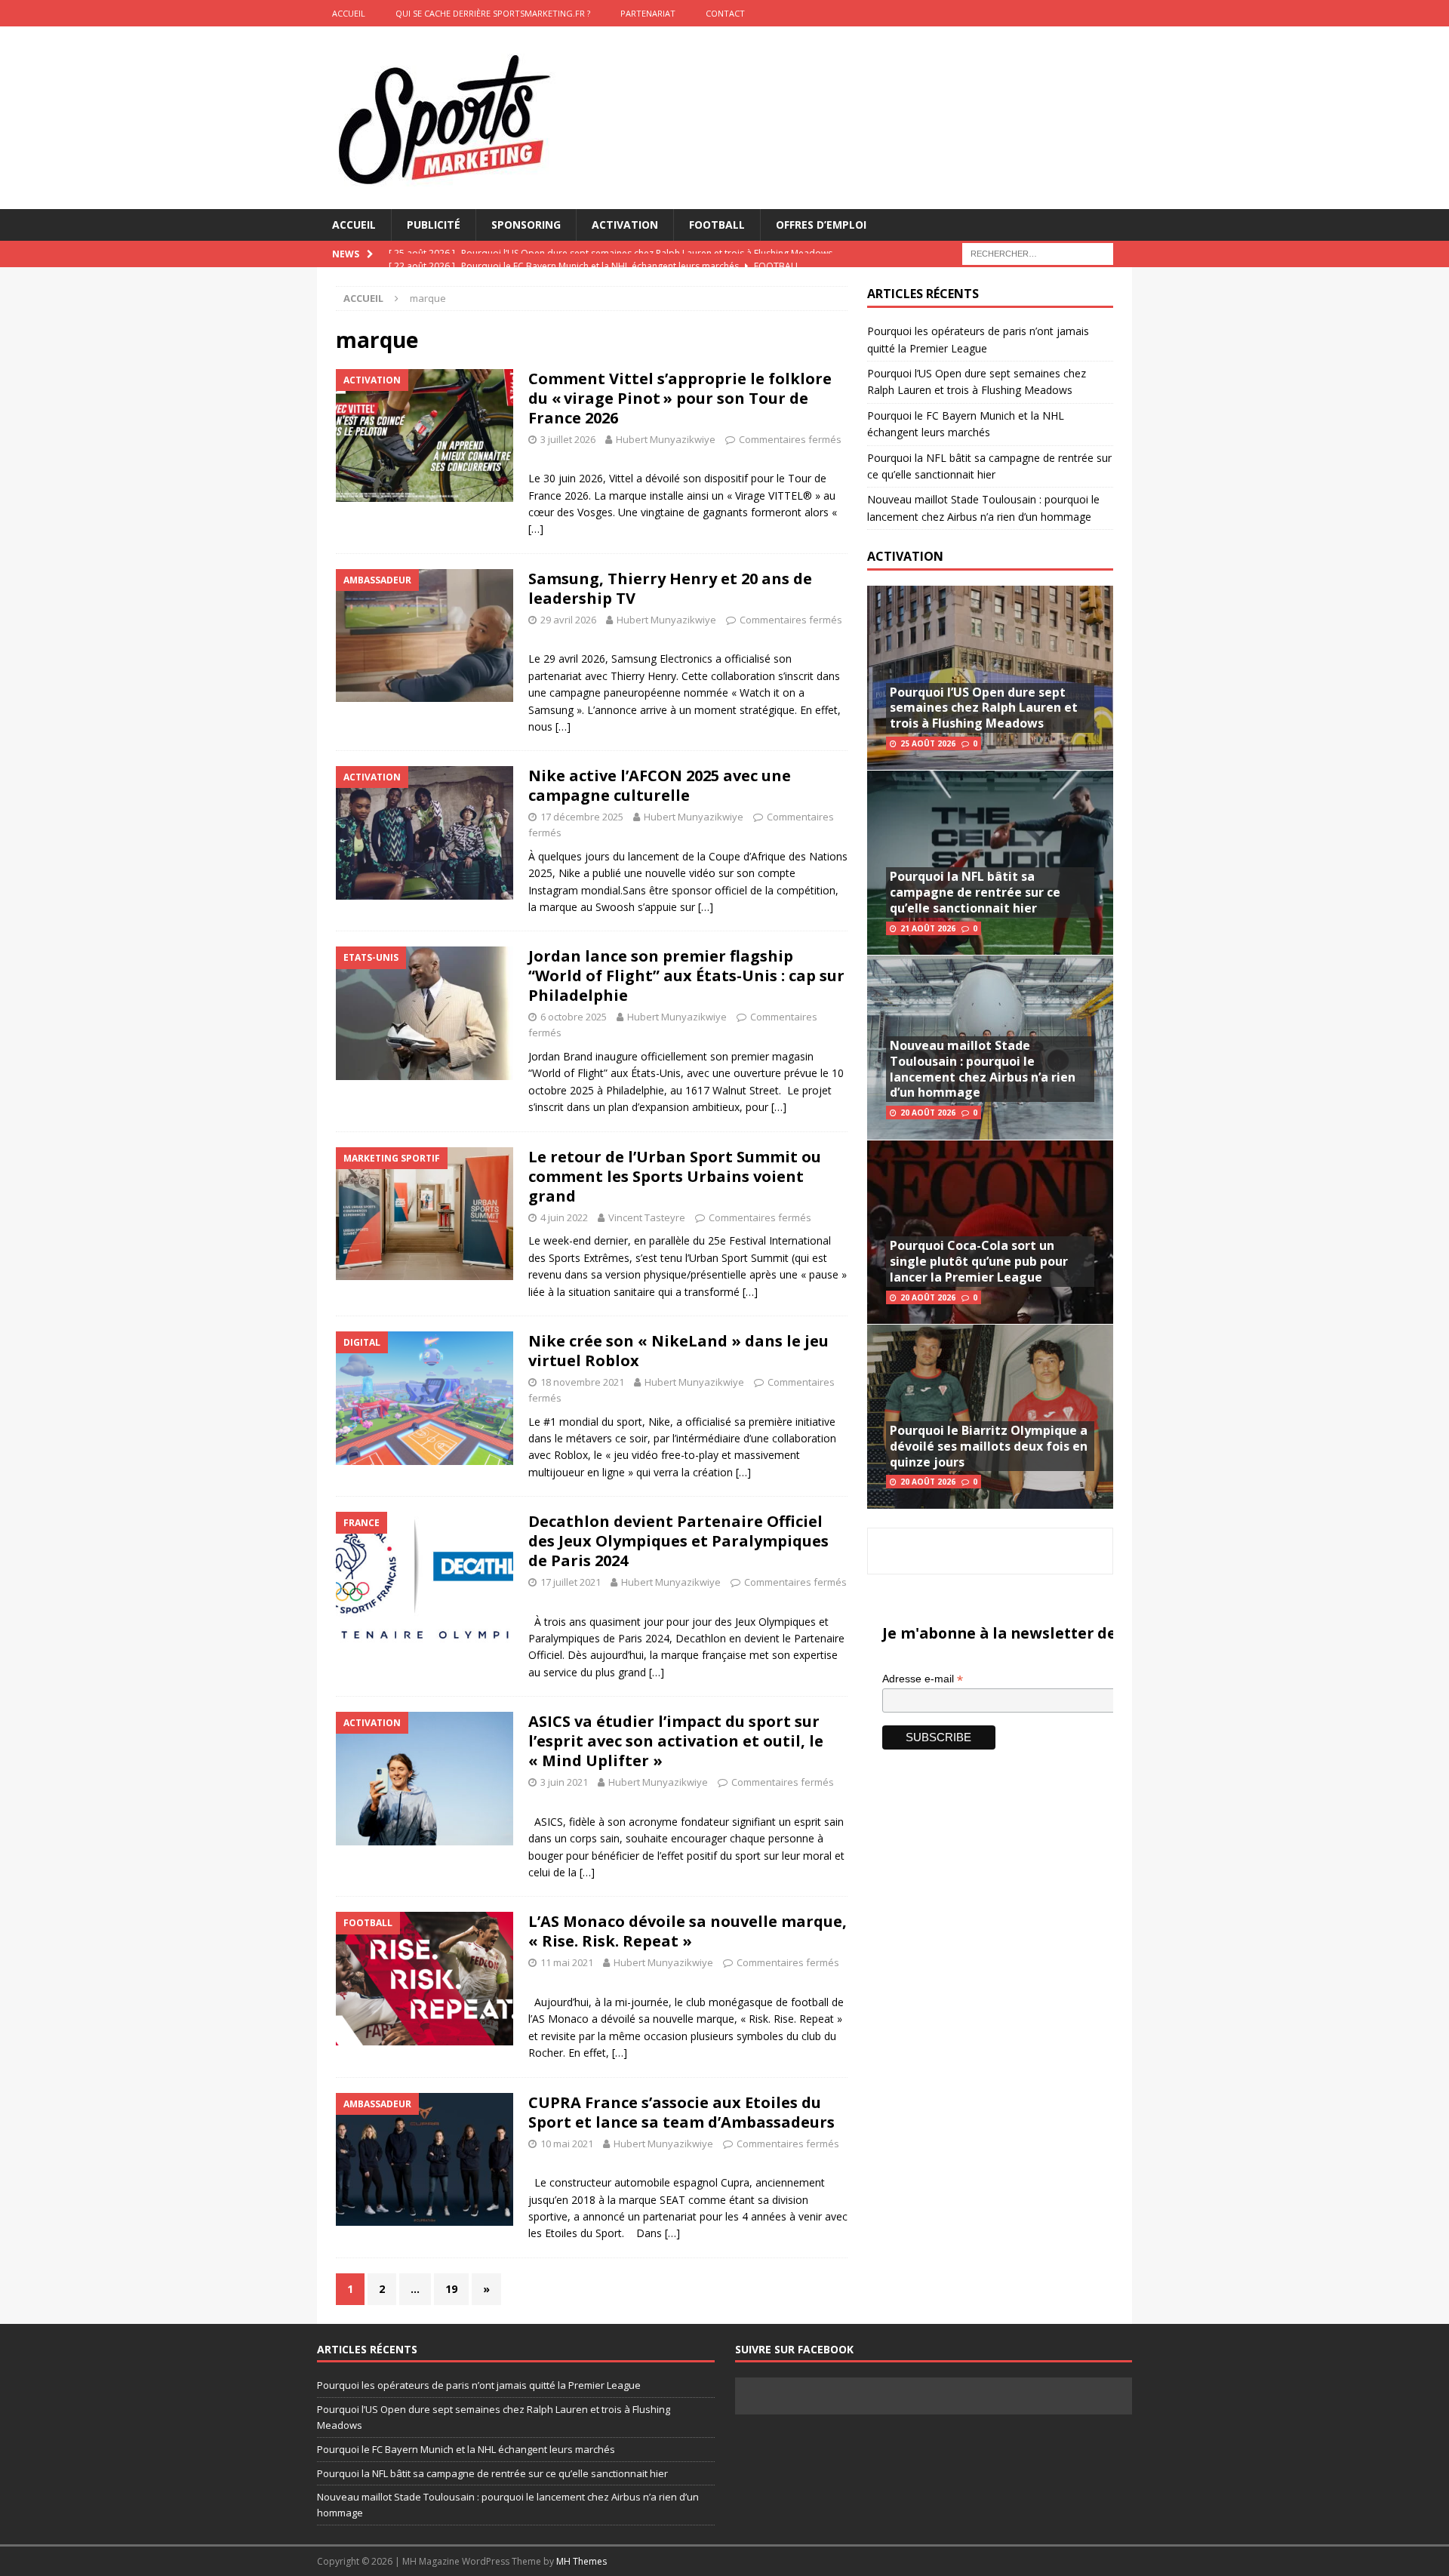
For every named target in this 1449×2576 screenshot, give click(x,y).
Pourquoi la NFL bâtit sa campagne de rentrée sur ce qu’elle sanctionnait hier (975, 892)
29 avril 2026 (568, 620)
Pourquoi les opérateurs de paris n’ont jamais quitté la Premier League (479, 2385)
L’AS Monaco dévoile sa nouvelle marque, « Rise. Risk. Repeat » (688, 1931)
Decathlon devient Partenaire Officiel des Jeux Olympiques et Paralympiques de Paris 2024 (678, 1541)
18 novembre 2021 (582, 1382)
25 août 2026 (928, 743)
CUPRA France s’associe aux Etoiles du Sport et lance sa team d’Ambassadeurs (681, 2112)
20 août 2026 (928, 1113)
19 (451, 2289)
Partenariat (648, 13)
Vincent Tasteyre (647, 1217)
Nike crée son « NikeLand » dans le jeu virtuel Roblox (678, 1351)
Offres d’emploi (821, 225)
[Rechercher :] (1038, 253)
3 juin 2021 (564, 1782)
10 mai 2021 (567, 2144)
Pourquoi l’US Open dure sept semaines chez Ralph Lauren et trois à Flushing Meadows (984, 708)
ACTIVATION (905, 556)
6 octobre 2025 (574, 1017)
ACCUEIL (349, 13)
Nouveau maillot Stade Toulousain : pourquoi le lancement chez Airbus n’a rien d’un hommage (983, 1069)
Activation (625, 225)
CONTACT (725, 13)
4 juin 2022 (564, 1217)
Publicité (434, 225)
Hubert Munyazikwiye (666, 439)
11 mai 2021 (567, 1962)
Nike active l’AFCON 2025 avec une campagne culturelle (660, 785)
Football (717, 225)
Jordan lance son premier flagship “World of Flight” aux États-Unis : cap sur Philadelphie (686, 976)
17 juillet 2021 (571, 1582)
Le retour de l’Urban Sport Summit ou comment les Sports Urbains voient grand (675, 1176)
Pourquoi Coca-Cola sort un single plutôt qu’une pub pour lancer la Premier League (979, 1261)
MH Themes (581, 2561)
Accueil (354, 225)
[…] (536, 529)
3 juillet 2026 (568, 439)
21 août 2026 (928, 928)
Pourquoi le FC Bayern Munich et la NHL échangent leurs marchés (466, 2449)
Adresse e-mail (923, 1679)
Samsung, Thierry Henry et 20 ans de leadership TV (670, 588)
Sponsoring (526, 225)
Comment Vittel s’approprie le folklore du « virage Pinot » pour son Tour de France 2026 (680, 398)
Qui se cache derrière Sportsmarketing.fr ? (493, 13)
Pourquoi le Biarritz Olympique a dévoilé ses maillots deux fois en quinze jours (989, 1446)
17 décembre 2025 (582, 817)
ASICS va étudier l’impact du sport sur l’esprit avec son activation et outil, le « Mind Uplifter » (676, 1741)
